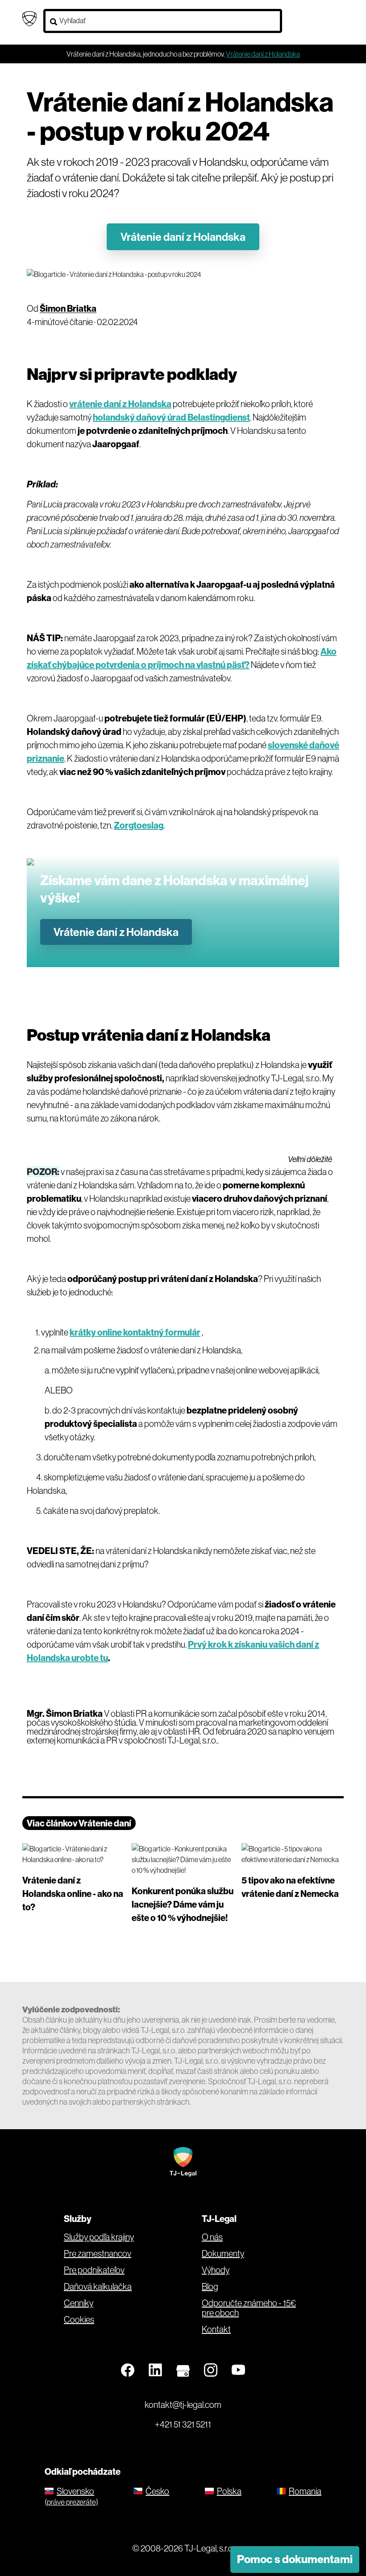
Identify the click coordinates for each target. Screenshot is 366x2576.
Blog (210, 2287)
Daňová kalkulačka (98, 2287)
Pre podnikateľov (94, 2270)
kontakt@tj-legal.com (183, 2405)
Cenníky (79, 2303)
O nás (212, 2237)
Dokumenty (223, 2254)
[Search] (54, 22)
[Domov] (183, 2161)
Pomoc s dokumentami (295, 2559)
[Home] (29, 18)
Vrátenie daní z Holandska (183, 237)
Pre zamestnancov (98, 2254)
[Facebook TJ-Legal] (128, 2370)
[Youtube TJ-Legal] (238, 2370)
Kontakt (216, 2329)
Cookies (79, 2320)
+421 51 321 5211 (183, 2424)
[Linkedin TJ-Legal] (155, 2370)
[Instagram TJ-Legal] (211, 2370)
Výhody (216, 2270)
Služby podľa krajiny (99, 2237)
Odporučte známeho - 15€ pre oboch (249, 2308)
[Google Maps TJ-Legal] (183, 2370)
